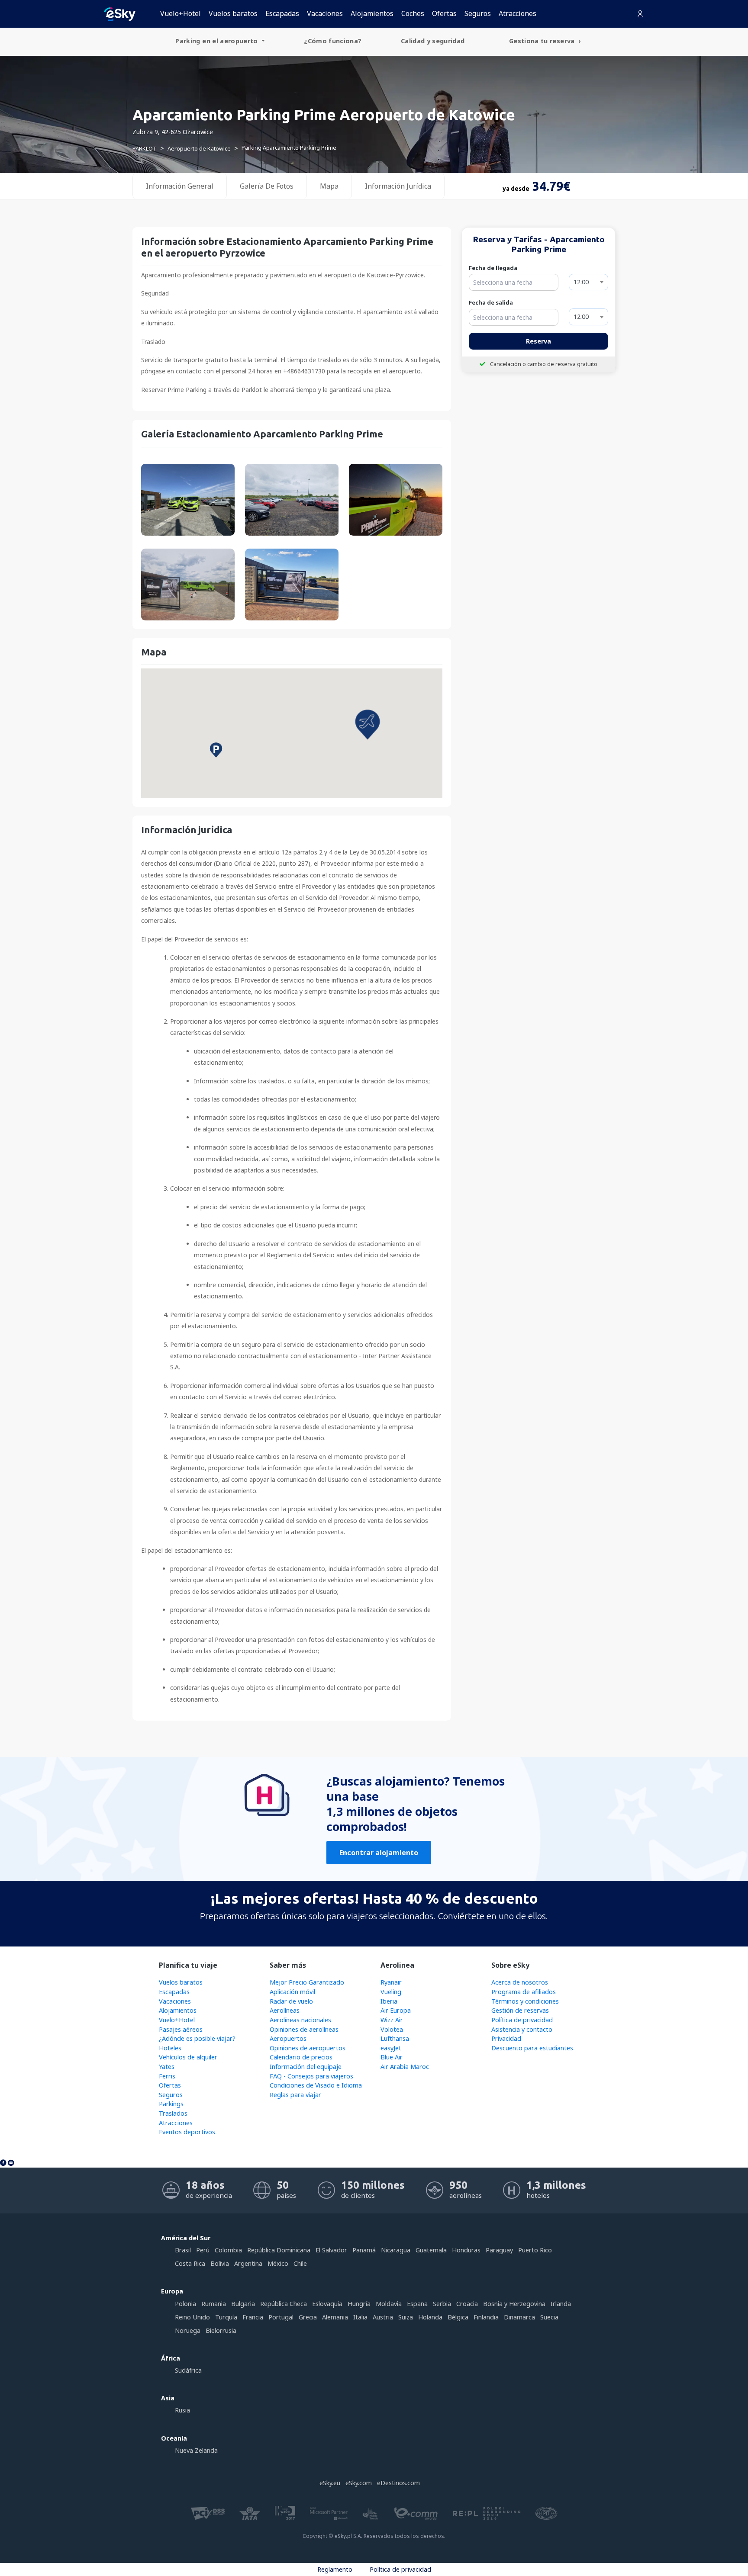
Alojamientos (372, 13)
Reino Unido (192, 2317)
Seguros (478, 13)
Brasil (183, 2250)
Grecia (308, 2317)
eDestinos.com (398, 2483)
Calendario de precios (301, 2057)
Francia (253, 2317)
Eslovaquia (327, 2304)
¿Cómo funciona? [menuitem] (333, 41)
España (417, 2304)
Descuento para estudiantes (532, 2048)
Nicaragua (396, 2250)
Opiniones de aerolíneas (304, 2029)
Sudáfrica (188, 2370)
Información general (180, 186)
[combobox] (588, 282)
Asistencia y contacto (522, 2029)
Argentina (248, 2263)
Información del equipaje (306, 2067)
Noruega (188, 2330)
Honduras (466, 2250)
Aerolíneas (285, 2010)
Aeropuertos (288, 2038)
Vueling (391, 1992)
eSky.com (359, 2483)
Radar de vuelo (291, 2001)
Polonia (185, 2304)
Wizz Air (392, 2020)
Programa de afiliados (524, 1992)
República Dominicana (279, 2250)
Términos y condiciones (525, 2001)
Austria (383, 2317)
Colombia (228, 2250)
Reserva (538, 341)
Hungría (359, 2304)
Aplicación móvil (292, 1992)
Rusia (182, 2410)
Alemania (335, 2317)
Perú (203, 2250)
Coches (413, 13)
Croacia (467, 2304)
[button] (368, 725)
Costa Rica (190, 2263)
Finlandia (486, 2317)
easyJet (391, 2048)
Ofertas (444, 13)
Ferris (167, 2076)
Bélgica (458, 2317)
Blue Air (392, 2057)
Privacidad (506, 2038)
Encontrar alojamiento (379, 1853)
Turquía (226, 2317)
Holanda (430, 2317)
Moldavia (389, 2304)
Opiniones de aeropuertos (308, 2048)
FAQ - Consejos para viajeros (311, 2076)
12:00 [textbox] (581, 282)
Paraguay (499, 2250)
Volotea (392, 2029)
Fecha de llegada (493, 268)
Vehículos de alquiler (188, 2057)
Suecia (549, 2317)
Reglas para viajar (295, 2095)
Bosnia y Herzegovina (514, 2304)
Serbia (442, 2304)
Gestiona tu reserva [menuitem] (543, 41)
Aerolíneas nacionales (300, 2020)
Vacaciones (325, 13)
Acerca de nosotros (520, 1982)
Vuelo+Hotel (181, 13)
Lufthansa (395, 2038)
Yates (167, 2067)
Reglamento (335, 2569)
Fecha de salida (491, 302)
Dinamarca (519, 2317)
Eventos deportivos (187, 2132)
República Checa (284, 2304)
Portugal (281, 2317)
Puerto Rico (535, 2250)
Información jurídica (398, 186)
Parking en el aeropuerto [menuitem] (218, 41)
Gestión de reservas (520, 2010)
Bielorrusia (221, 2330)
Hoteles (170, 2048)
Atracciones (517, 13)
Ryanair (391, 1982)
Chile (300, 2263)
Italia (360, 2317)
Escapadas (282, 13)
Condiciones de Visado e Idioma (316, 2085)
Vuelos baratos (233, 13)
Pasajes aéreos (181, 2029)
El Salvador (331, 2250)
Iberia (389, 2001)
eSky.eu (330, 2483)
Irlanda (561, 2304)
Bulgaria (243, 2304)
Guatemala (431, 2250)
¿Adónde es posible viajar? (197, 2038)
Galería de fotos (267, 186)
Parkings (171, 2104)
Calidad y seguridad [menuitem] (433, 41)
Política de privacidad (522, 2020)
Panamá (364, 2250)
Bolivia (220, 2263)
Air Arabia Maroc (405, 2067)
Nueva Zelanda (196, 2450)
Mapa (329, 186)
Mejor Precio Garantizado (307, 1982)
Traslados (173, 2113)
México (278, 2263)
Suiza (406, 2317)
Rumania (214, 2304)
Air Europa (396, 2010)
